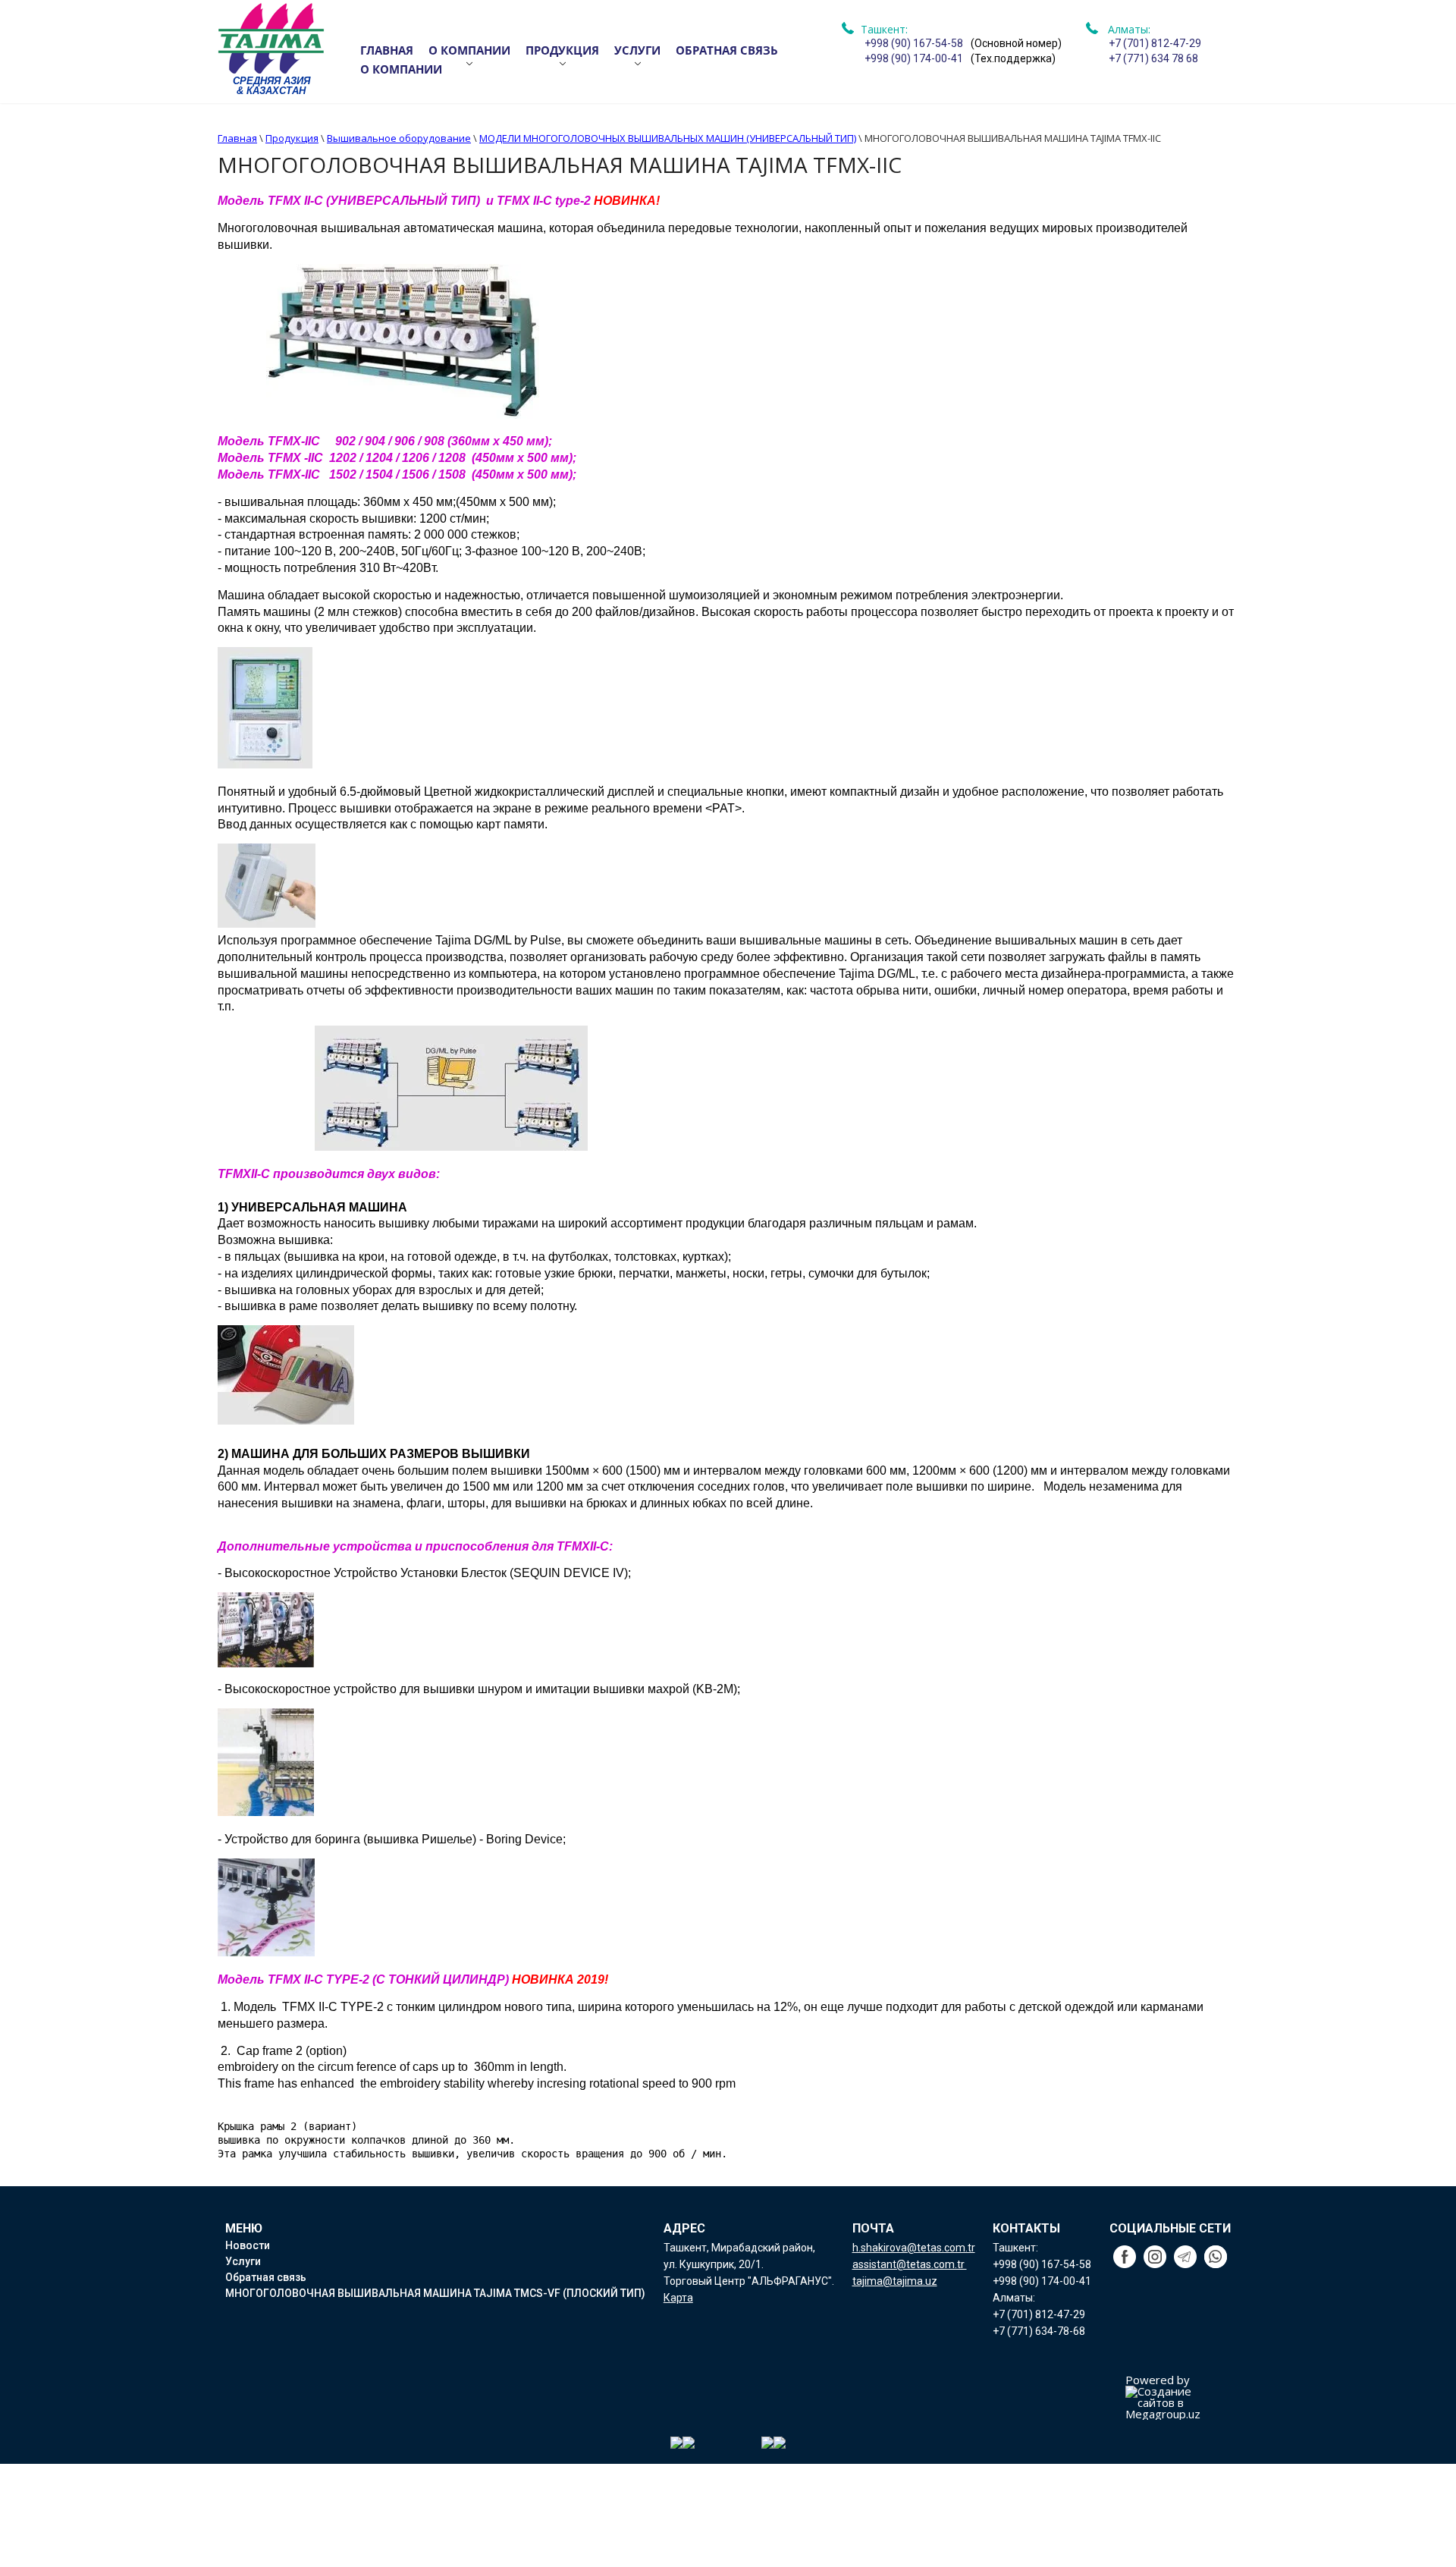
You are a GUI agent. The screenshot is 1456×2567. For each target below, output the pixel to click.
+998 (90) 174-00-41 (914, 58)
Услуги (637, 50)
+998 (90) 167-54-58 (914, 43)
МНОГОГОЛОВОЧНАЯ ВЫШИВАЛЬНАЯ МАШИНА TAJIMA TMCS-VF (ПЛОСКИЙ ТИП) (435, 2293)
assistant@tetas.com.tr (910, 2264)
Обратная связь (727, 50)
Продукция (562, 50)
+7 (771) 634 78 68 (1153, 58)
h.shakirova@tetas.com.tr (914, 2248)
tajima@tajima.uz (895, 2281)
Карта (678, 2298)
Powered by (1158, 2381)
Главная (387, 50)
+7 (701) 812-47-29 (1155, 43)
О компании (469, 50)
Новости (248, 2245)
